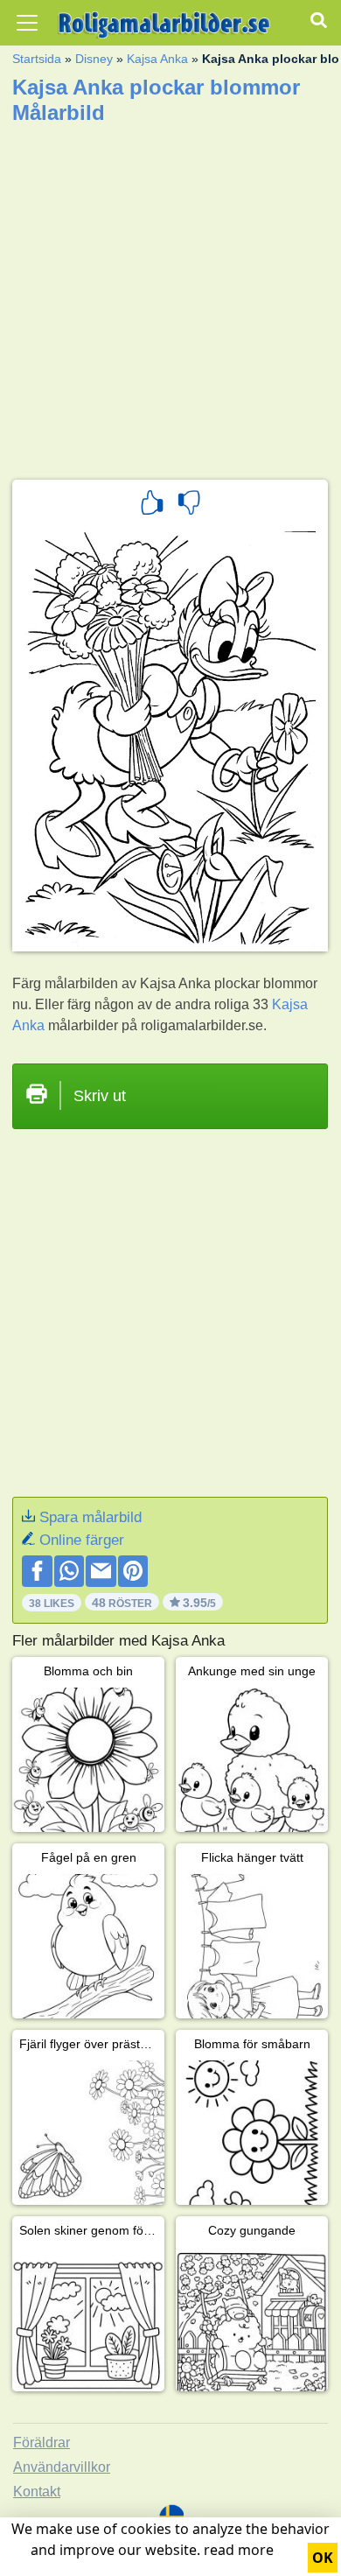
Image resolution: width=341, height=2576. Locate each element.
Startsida (37, 59)
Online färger (82, 1540)
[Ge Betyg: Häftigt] (152, 505)
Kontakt (37, 2492)
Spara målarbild (90, 1517)
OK (323, 2558)
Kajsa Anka (157, 59)
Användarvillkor (62, 2467)
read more (239, 2550)
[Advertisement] (170, 296)
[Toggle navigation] (27, 23)
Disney (94, 59)
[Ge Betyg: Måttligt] (189, 505)
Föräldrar (42, 2443)
